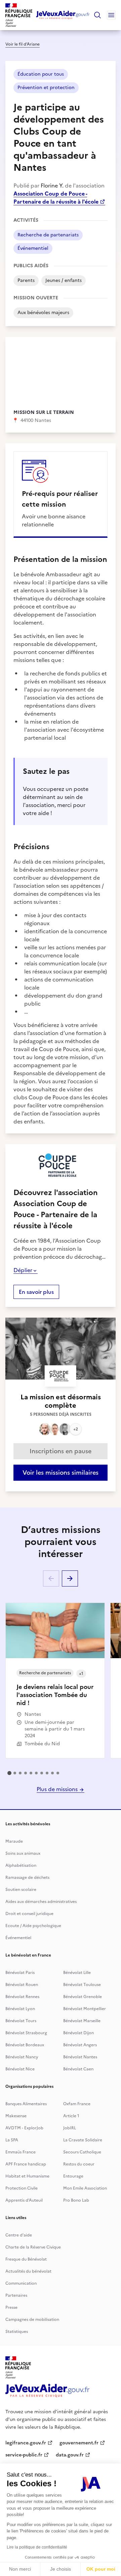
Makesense (16, 2116)
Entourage (73, 2176)
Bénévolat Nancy (22, 2057)
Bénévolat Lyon (20, 2009)
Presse (11, 2307)
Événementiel (18, 1938)
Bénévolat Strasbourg (26, 2033)
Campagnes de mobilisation (32, 2320)
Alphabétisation (21, 1865)
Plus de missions (58, 1789)
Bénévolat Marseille (82, 2021)
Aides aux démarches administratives (41, 1902)
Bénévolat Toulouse (82, 1985)
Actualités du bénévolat (28, 2271)
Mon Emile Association (85, 2188)
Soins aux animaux (23, 1853)
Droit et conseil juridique (29, 1914)
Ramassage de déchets (27, 1878)
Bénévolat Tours (21, 2021)
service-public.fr (24, 2455)
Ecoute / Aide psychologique (33, 1926)
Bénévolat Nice (20, 2069)
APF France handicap (26, 2164)
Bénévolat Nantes (80, 2057)
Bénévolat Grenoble (83, 1997)
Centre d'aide (19, 2235)
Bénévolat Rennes (22, 1997)
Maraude (14, 1841)
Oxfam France (77, 2104)
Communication (21, 2283)
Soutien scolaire (21, 1890)
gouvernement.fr (79, 2443)
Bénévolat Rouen (22, 1985)
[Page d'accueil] (63, 15)
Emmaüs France (21, 2152)
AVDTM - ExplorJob (24, 2128)
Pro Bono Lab (76, 2200)
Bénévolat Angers (80, 2045)
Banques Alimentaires (26, 2104)
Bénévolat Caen (78, 2069)
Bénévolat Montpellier (85, 2009)
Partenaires (16, 2295)
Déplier (23, 1270)
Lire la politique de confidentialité (37, 2547)
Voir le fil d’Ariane (23, 44)
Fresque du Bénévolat (26, 2259)
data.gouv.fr (70, 2455)
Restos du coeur (79, 2164)
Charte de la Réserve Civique (33, 2247)
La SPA (12, 2140)
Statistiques (17, 2332)
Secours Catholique (82, 2152)
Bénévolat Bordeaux (25, 2045)
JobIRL (70, 2128)
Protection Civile (22, 2188)
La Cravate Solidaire (83, 2140)
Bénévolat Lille (77, 1973)
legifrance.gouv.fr (26, 2443)
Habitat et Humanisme (27, 2176)
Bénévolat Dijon (78, 2033)
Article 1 (71, 2116)
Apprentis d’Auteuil (24, 2200)
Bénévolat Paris (20, 1973)
